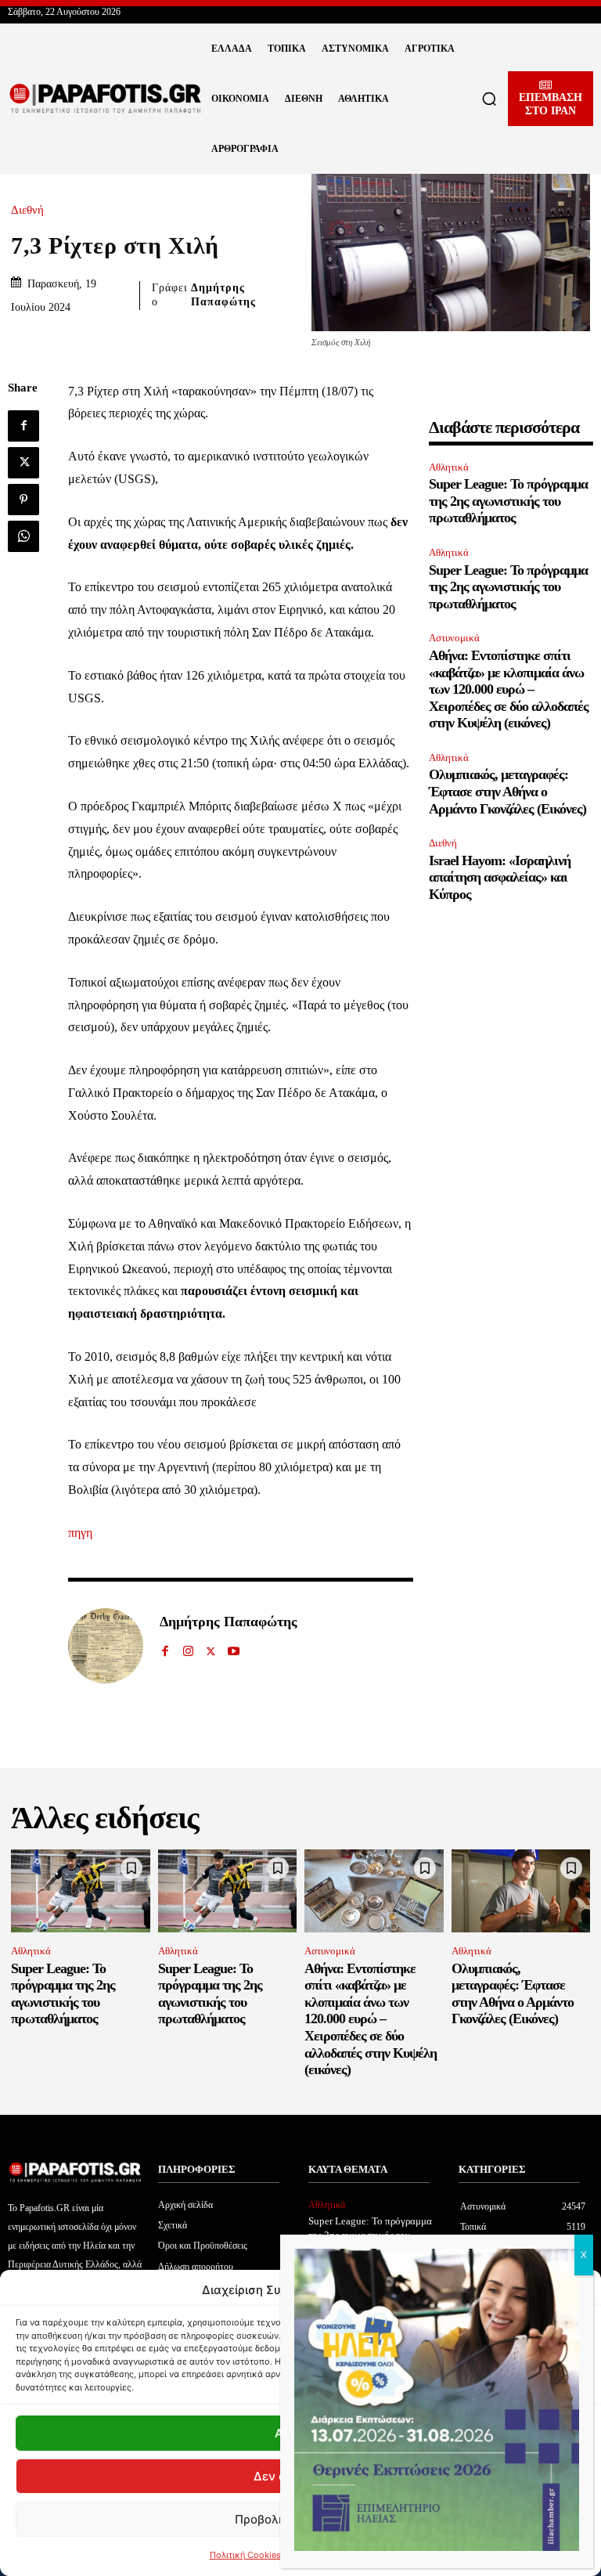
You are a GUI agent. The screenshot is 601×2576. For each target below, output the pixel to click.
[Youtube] (234, 1648)
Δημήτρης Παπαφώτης (223, 295)
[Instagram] (188, 1648)
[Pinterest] (23, 500)
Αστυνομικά (454, 638)
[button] (489, 99)
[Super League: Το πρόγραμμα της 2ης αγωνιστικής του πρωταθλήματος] (81, 1891)
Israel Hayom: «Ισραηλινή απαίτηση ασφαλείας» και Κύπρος (500, 877)
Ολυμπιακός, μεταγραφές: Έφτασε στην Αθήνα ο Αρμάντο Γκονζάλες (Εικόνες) (507, 791)
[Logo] (106, 99)
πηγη (80, 1533)
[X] (23, 463)
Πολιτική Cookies (245, 2555)
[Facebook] (23, 426)
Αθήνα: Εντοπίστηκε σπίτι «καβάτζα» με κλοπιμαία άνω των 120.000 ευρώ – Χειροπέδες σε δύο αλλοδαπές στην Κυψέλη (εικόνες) (509, 689)
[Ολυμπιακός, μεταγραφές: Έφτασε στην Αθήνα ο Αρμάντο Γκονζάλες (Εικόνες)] (521, 1891)
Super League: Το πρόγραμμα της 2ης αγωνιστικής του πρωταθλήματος (508, 501)
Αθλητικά (449, 467)
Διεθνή (27, 210)
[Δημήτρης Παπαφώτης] (106, 1646)
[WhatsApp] (23, 536)
